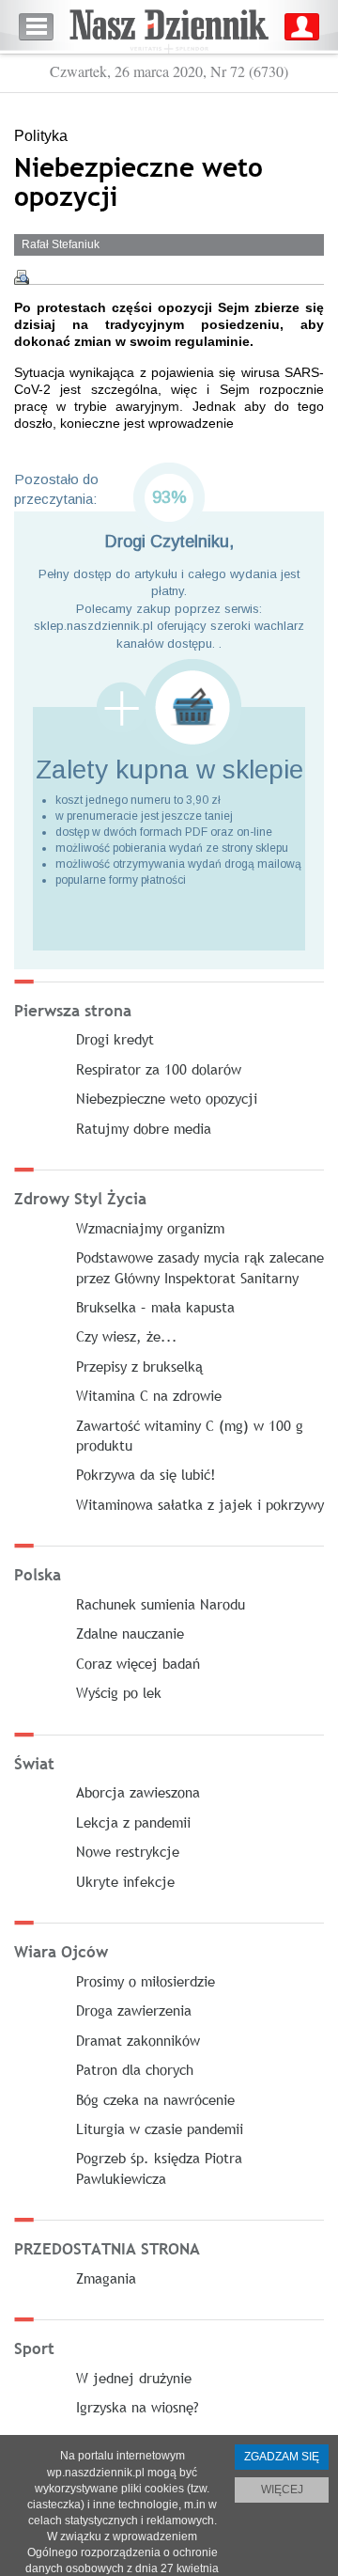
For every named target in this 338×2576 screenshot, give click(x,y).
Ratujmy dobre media (144, 1128)
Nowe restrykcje (128, 1851)
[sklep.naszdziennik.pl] (169, 707)
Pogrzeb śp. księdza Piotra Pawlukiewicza (159, 2168)
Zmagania (106, 2278)
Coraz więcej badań (138, 1663)
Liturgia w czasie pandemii (160, 2128)
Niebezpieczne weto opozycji (167, 1098)
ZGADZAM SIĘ (282, 2457)
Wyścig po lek (119, 1692)
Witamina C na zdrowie (149, 1395)
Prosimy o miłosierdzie (146, 1981)
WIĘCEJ (282, 2490)
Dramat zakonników (138, 2040)
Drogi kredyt (115, 1039)
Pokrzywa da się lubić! (146, 1474)
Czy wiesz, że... (127, 1336)
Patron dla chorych (135, 2069)
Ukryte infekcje (125, 1881)
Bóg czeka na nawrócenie (155, 2099)
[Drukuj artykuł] (22, 277)
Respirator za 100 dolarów (159, 1069)
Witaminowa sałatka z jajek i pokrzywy (200, 1504)
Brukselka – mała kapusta (155, 1307)
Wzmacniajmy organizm (150, 1228)
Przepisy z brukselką (139, 1366)
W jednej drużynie (134, 2378)
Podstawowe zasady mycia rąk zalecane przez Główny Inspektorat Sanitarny (200, 1267)
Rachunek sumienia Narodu (161, 1604)
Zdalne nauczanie (130, 1633)
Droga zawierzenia (134, 2010)
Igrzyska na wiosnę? (138, 2407)
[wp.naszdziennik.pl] (169, 27)
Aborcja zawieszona (138, 1792)
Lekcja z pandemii (133, 1822)
